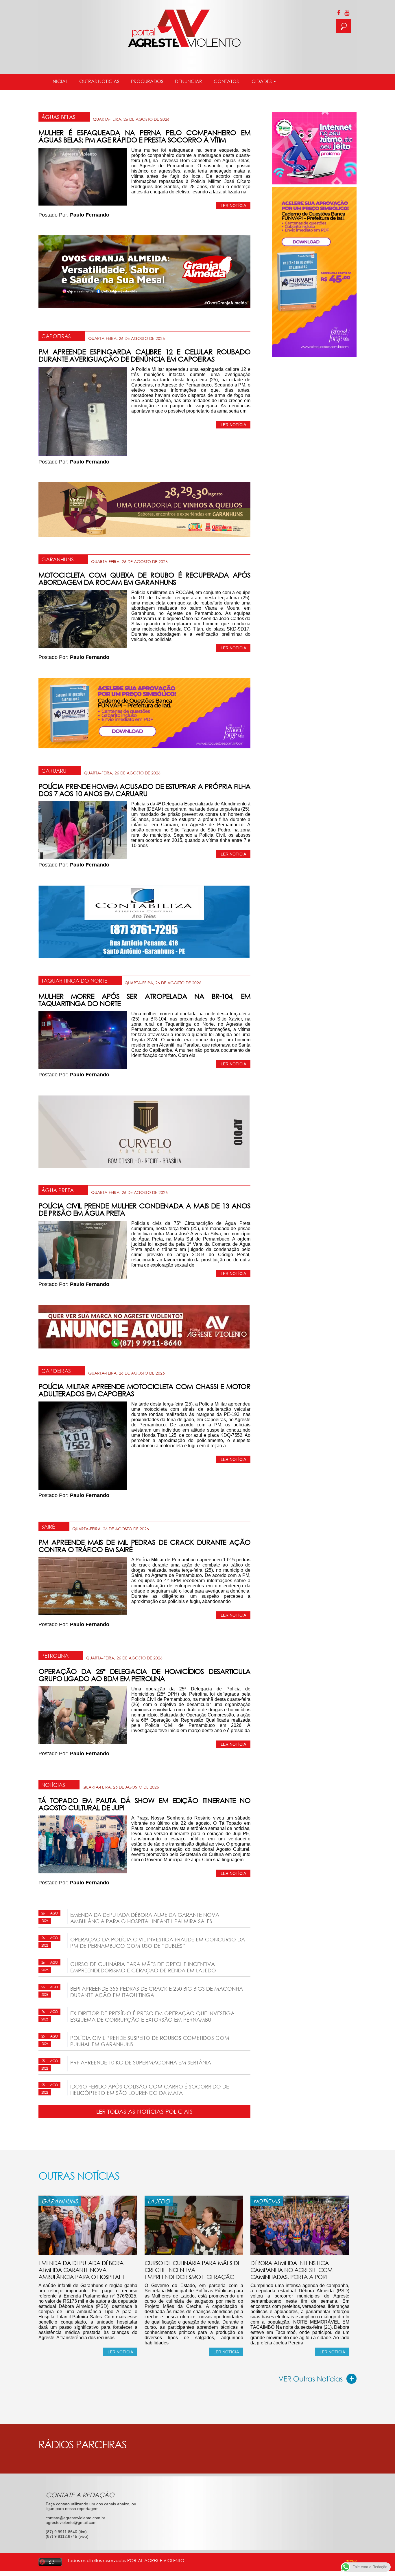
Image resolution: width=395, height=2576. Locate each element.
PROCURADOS (147, 81)
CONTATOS (226, 81)
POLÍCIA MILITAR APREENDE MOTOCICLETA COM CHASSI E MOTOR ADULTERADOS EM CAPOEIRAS (144, 1390)
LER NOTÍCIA (233, 206)
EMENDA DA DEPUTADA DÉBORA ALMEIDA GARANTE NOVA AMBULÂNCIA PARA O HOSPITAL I (81, 2270)
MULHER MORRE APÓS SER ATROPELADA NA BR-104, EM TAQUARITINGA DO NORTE (144, 1000)
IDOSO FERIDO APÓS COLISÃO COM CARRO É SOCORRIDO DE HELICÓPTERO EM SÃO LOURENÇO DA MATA (150, 2090)
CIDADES (262, 81)
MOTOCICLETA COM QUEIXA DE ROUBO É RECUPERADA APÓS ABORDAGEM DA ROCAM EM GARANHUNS (144, 578)
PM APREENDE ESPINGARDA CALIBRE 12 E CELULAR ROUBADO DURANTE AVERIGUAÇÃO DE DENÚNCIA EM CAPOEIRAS (144, 355)
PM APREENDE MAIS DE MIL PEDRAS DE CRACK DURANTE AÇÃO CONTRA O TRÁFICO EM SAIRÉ (144, 1546)
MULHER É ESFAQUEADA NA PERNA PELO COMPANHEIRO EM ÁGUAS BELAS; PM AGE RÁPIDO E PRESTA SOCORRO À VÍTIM (144, 136)
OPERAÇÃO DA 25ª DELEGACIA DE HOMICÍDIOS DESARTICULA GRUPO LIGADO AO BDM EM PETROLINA (144, 1675)
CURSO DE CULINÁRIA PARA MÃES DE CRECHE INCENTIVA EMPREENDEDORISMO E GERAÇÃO (193, 2270)
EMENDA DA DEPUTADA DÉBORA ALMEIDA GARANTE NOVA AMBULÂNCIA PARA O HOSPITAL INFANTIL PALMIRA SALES (145, 1918)
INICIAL (60, 81)
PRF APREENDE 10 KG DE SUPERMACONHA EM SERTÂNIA (141, 2062)
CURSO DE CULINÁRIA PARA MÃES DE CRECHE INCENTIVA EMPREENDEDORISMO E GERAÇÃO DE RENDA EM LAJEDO (143, 1967)
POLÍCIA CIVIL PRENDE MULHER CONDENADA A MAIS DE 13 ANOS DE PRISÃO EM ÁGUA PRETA (144, 1209)
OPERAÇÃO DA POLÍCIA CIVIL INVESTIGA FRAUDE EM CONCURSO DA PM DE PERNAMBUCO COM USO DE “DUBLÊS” (158, 1943)
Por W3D (351, 2561)
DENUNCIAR (189, 81)
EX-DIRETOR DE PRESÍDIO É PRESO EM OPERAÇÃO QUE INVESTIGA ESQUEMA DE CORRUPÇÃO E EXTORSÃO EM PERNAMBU (152, 2016)
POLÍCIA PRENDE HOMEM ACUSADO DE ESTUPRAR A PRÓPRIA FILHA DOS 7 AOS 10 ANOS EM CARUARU (144, 790)
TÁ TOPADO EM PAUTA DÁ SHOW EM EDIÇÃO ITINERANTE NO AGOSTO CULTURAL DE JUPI (144, 1804)
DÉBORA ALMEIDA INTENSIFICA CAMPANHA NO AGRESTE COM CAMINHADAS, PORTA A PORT (291, 2270)
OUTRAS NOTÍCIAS (99, 81)
